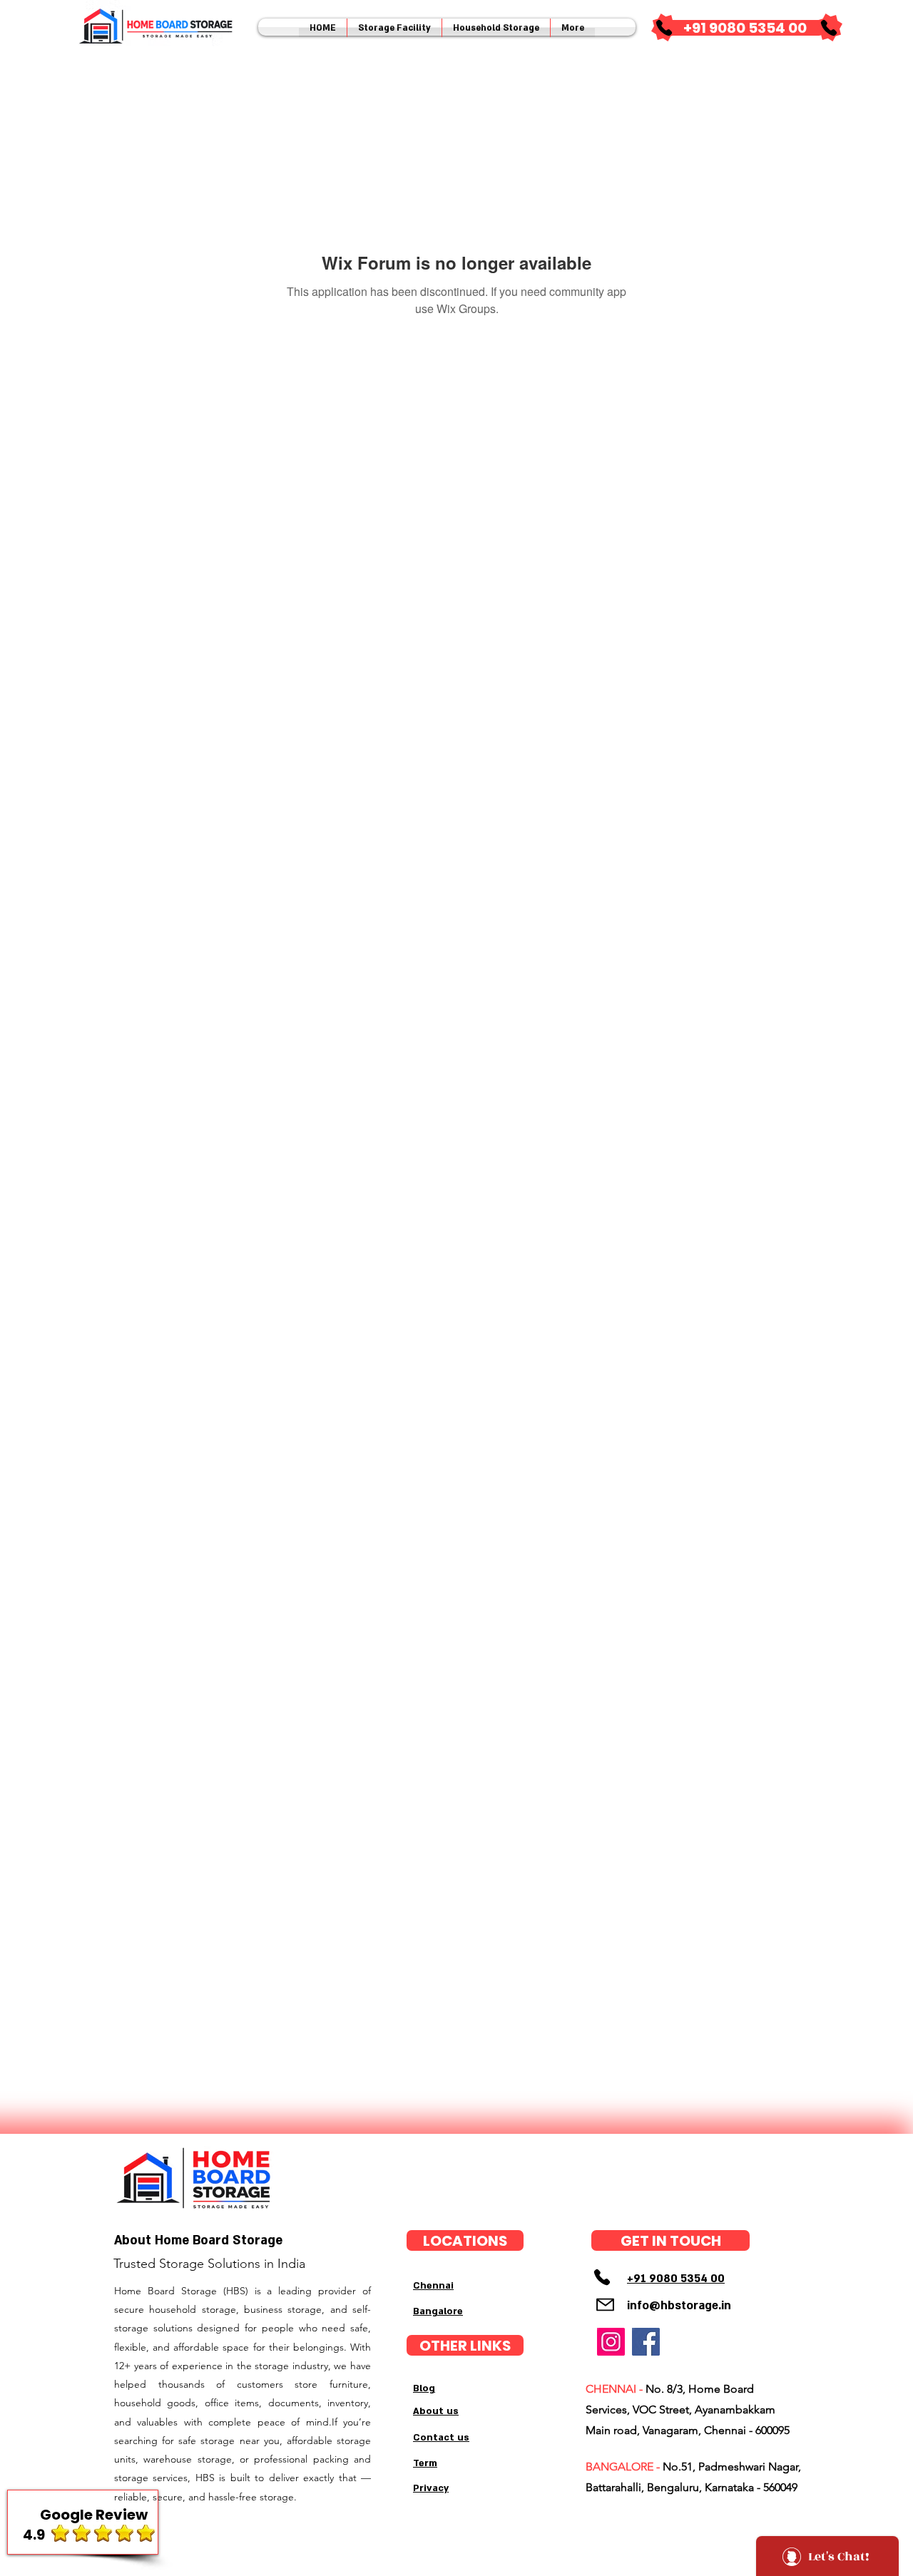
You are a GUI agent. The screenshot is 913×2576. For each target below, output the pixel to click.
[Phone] (664, 28)
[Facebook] (646, 2342)
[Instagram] (611, 2342)
